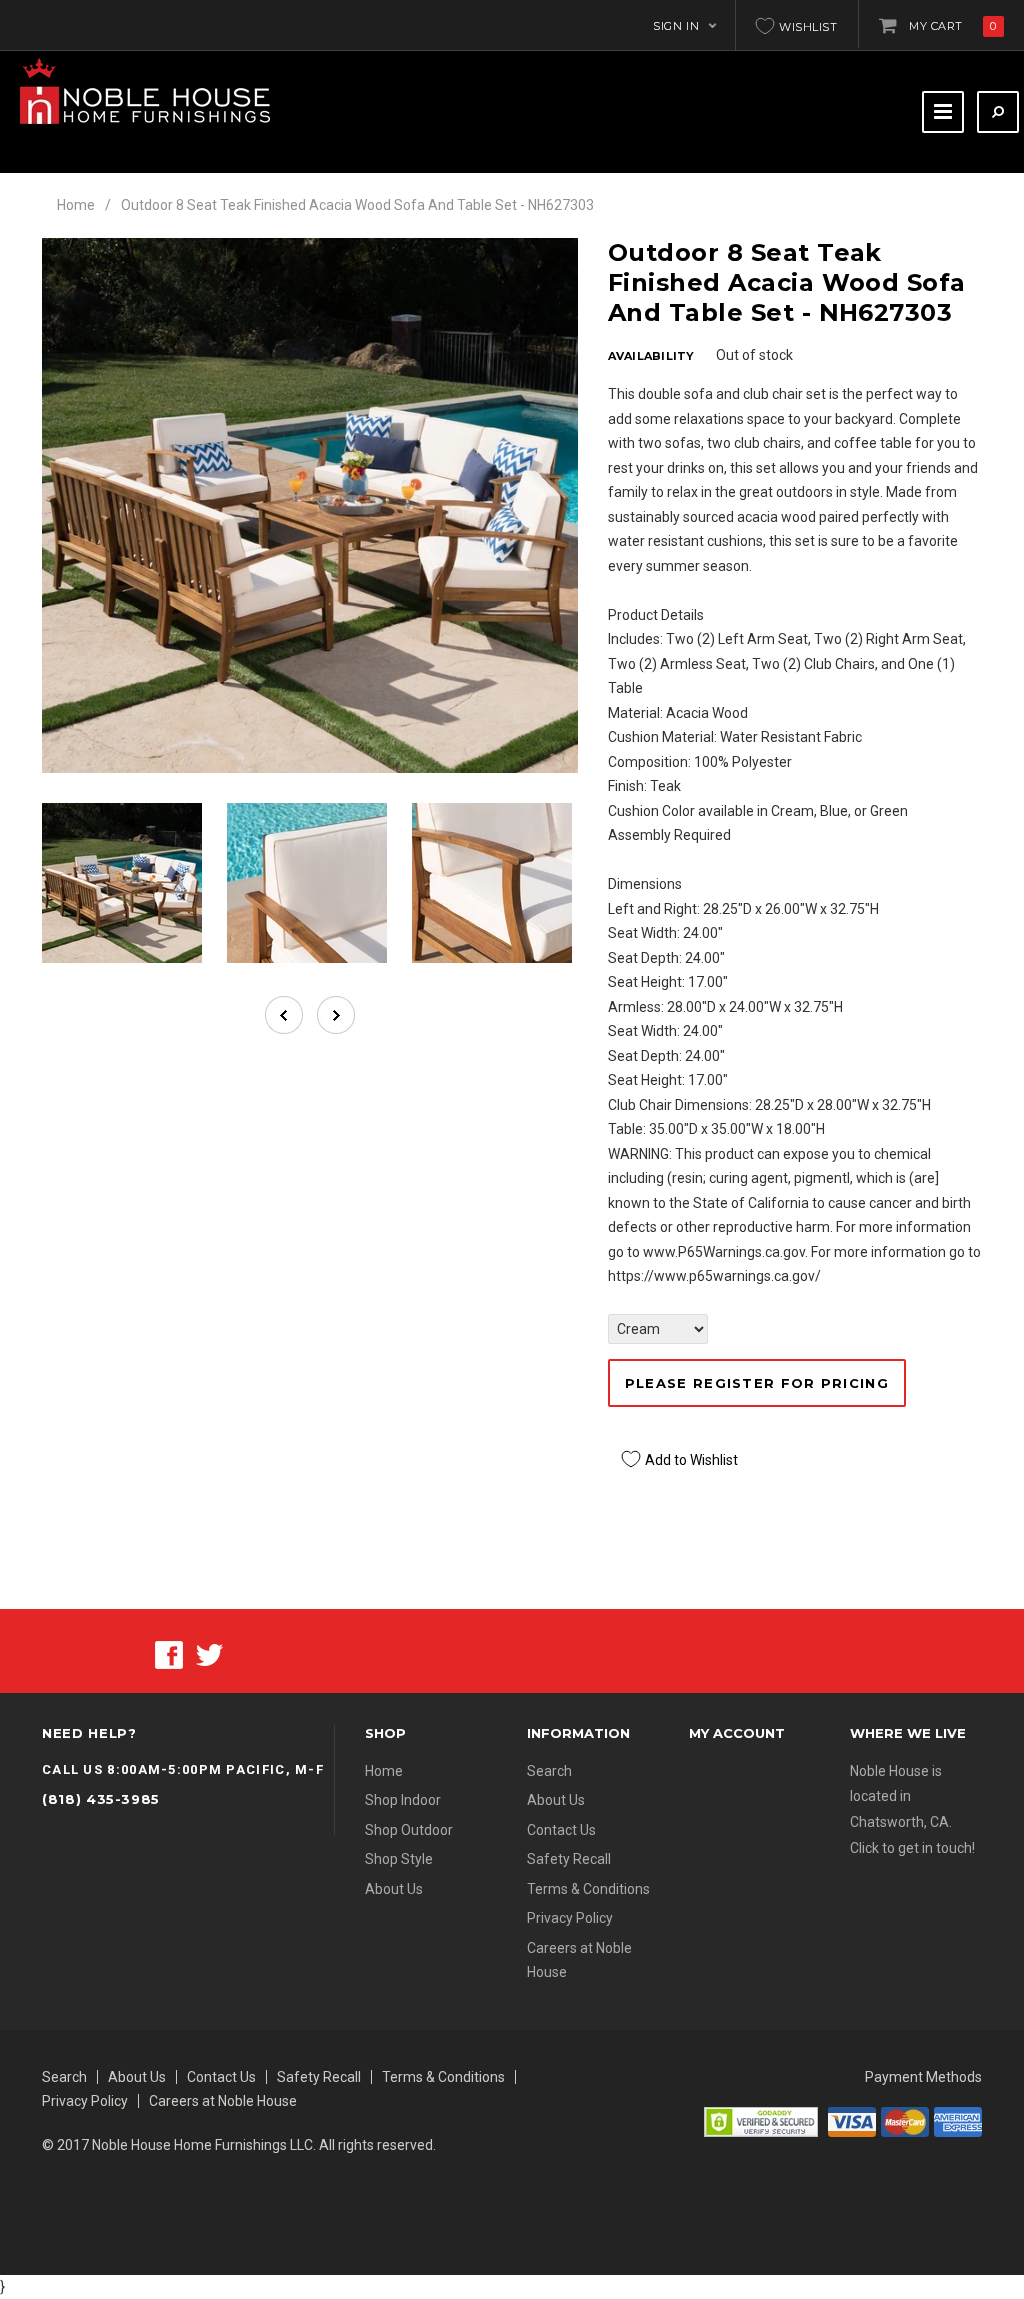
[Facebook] (169, 1654)
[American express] (958, 2121)
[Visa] (852, 2121)
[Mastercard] (905, 2121)
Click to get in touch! (912, 1848)
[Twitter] (209, 1654)
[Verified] (761, 2121)
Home (76, 205)
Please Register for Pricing (757, 1383)
